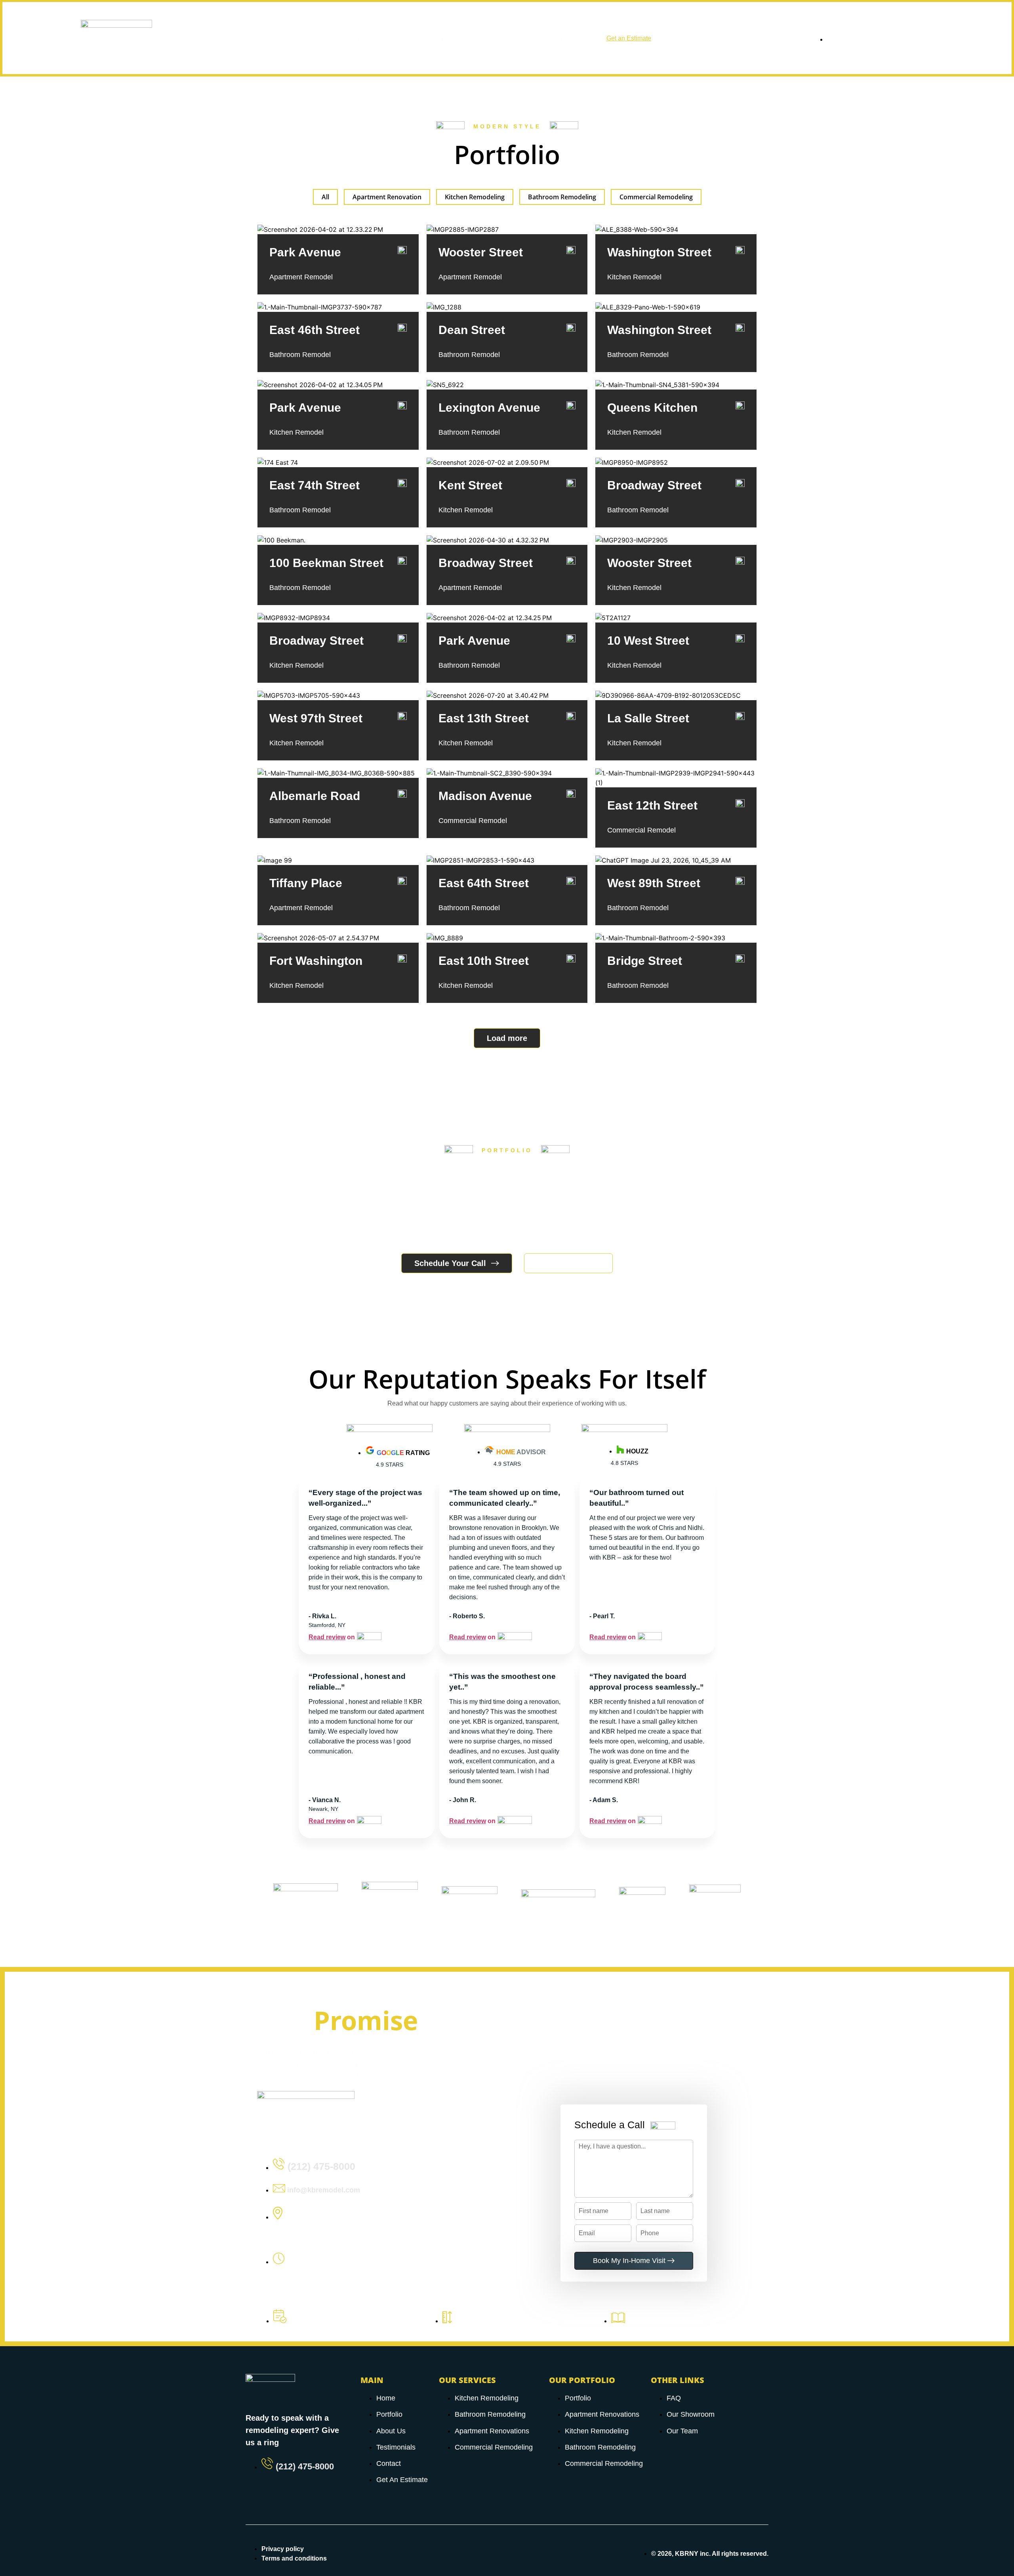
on (332, 1637)
